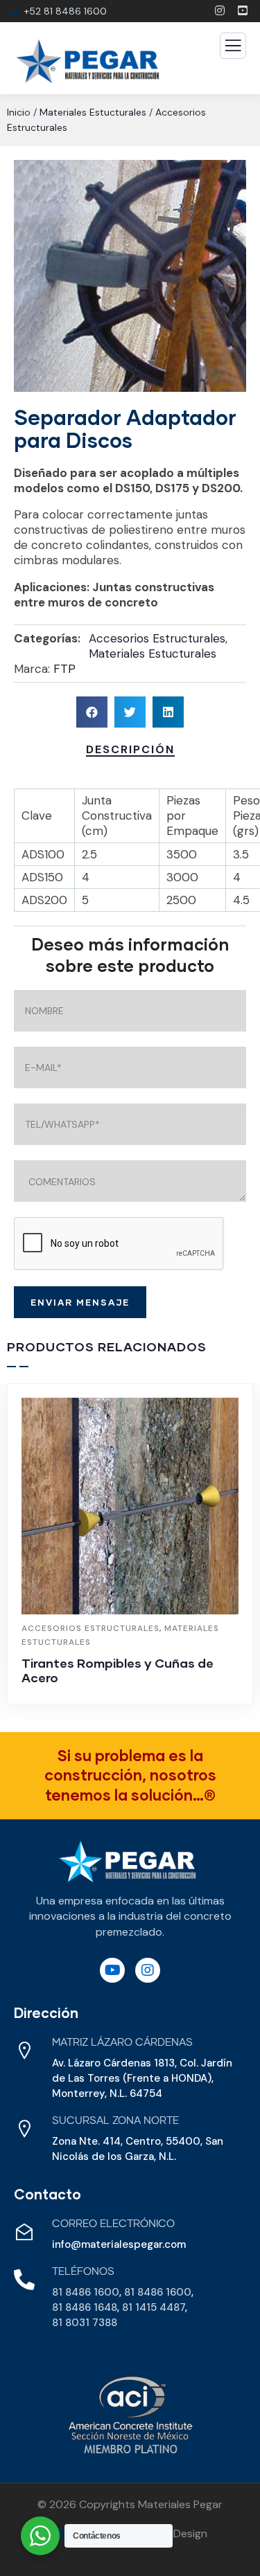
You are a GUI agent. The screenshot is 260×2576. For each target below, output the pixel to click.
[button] (92, 712)
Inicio (19, 112)
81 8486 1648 (85, 2307)
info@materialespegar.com (119, 2244)
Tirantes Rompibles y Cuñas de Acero (118, 1670)
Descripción (130, 749)
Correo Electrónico (113, 2224)
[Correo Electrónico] (24, 2232)
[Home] (128, 1862)
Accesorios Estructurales (157, 638)
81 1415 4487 (154, 2307)
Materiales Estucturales (93, 112)
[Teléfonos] (24, 2280)
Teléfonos (83, 2272)
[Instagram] (148, 1970)
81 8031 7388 (85, 2323)
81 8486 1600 (86, 2292)
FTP (64, 669)
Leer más (137, 1697)
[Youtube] (112, 1970)
